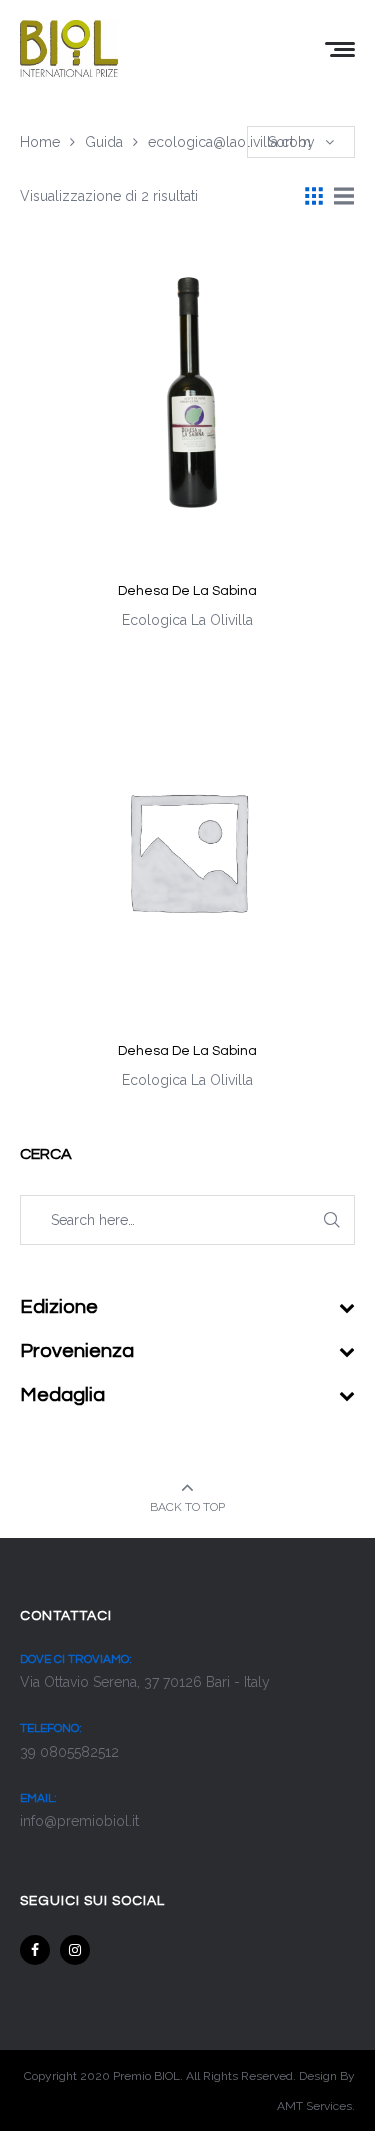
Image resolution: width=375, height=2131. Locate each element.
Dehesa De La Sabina (187, 591)
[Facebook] (35, 1950)
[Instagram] (75, 1950)
